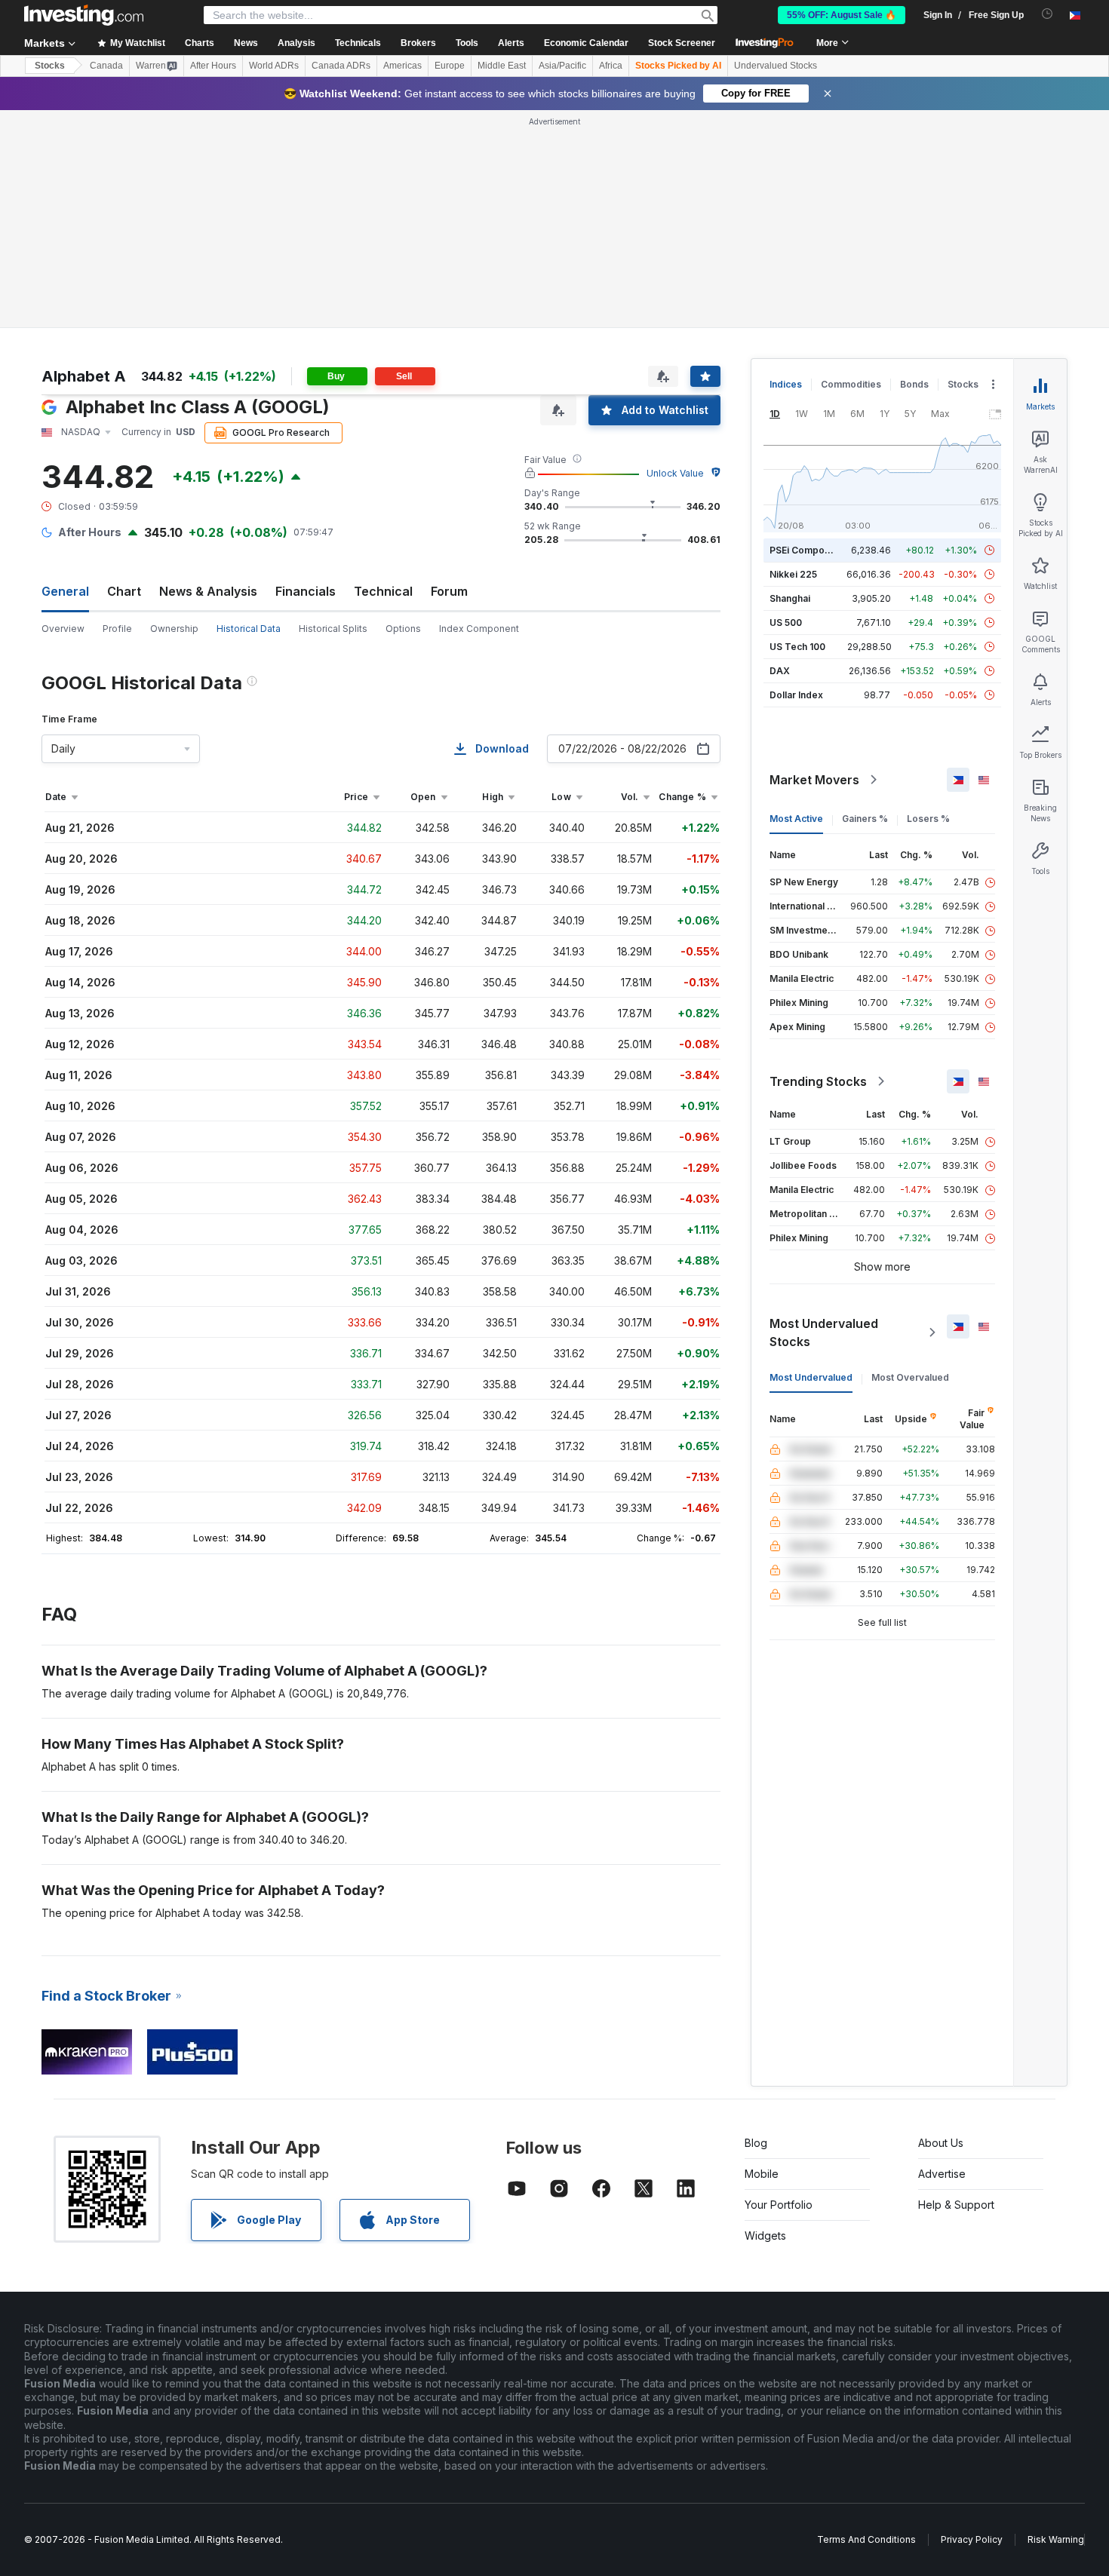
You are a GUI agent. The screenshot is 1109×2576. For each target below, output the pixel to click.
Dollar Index (796, 695)
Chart (124, 591)
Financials (306, 591)
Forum (449, 591)
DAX (780, 671)
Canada (106, 66)
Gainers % (865, 819)
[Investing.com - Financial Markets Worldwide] (84, 15)
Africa (611, 66)
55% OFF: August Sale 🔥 (842, 15)
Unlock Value (675, 473)
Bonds (914, 384)
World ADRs (274, 66)
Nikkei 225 (793, 574)
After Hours (213, 66)
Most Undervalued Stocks (824, 1332)
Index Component (479, 629)
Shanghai (790, 598)
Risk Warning (1056, 2539)
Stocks (50, 66)
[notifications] (1048, 14)
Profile (117, 629)
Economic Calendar (586, 43)
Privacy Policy (972, 2539)
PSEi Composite (805, 550)
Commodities (851, 384)
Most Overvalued (910, 1377)
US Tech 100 (797, 647)
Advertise (942, 2174)
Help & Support (956, 2205)
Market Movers (814, 780)
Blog (756, 2143)
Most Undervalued (811, 1377)
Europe (450, 66)
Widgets (765, 2236)
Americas (402, 66)
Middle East (502, 66)
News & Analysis (208, 591)
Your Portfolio (779, 2205)
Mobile (762, 2174)
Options (403, 629)
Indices (786, 384)
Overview (63, 629)
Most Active (796, 819)
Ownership (174, 629)
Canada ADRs (341, 66)
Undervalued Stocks (776, 66)
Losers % (928, 819)
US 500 (786, 623)
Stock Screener (682, 43)
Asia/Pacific (562, 66)
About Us (941, 2143)
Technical (383, 591)
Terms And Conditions (866, 2539)
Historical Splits (333, 629)
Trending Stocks (818, 1081)
